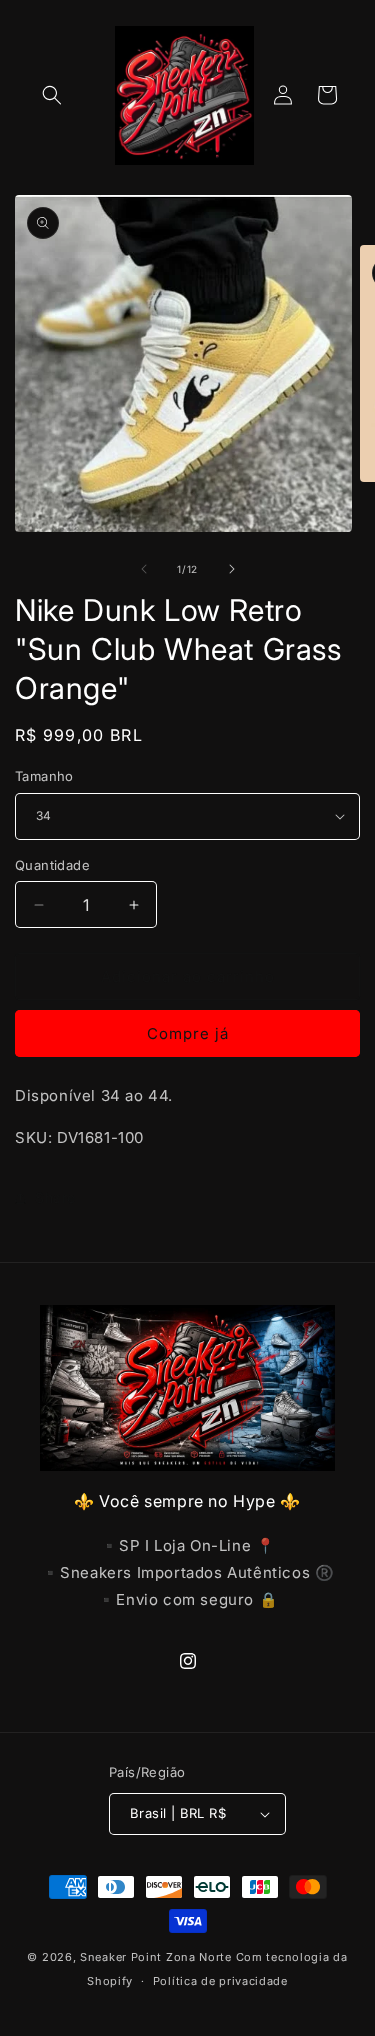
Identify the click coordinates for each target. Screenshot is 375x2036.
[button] (52, 95)
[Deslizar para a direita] (232, 569)
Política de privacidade (220, 1981)
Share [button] (55, 1197)
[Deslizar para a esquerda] (144, 569)
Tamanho (44, 776)
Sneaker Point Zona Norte (156, 1957)
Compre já (188, 1033)
